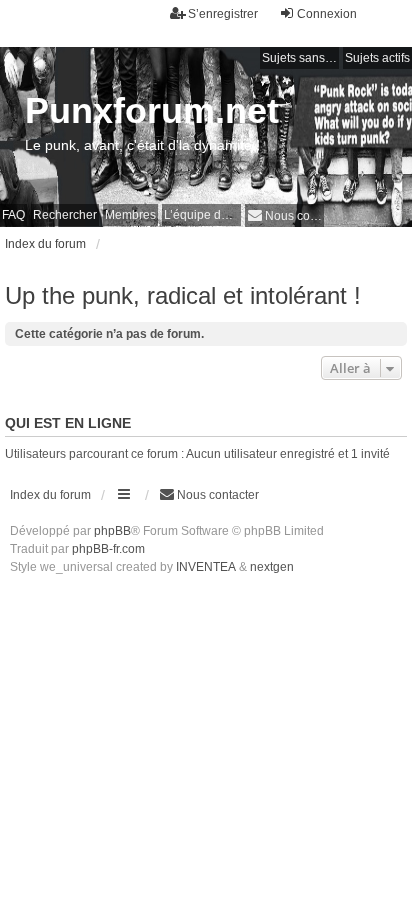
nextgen (272, 567)
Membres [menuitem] (130, 215)
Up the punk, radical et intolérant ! (183, 295)
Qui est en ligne (68, 423)
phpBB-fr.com (108, 549)
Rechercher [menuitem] (65, 215)
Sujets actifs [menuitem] (377, 58)
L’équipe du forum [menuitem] (202, 215)
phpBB (112, 531)
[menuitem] (284, 215)
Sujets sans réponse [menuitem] (300, 58)
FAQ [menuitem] (13, 215)
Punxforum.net (152, 110)
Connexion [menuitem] (327, 14)
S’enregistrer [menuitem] (223, 14)
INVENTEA (206, 567)
